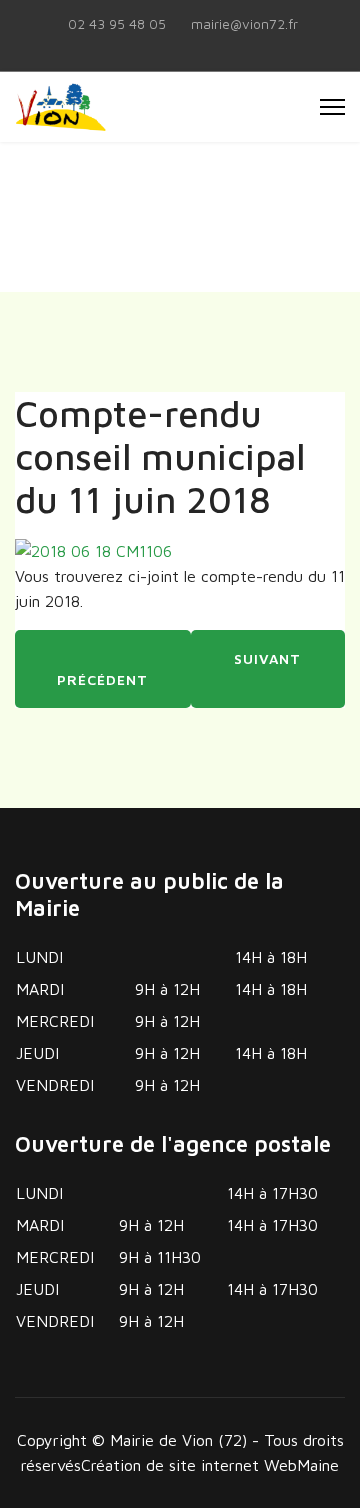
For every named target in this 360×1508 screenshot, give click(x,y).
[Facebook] (180, 46)
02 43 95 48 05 (117, 24)
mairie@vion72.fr (244, 24)
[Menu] (332, 107)
